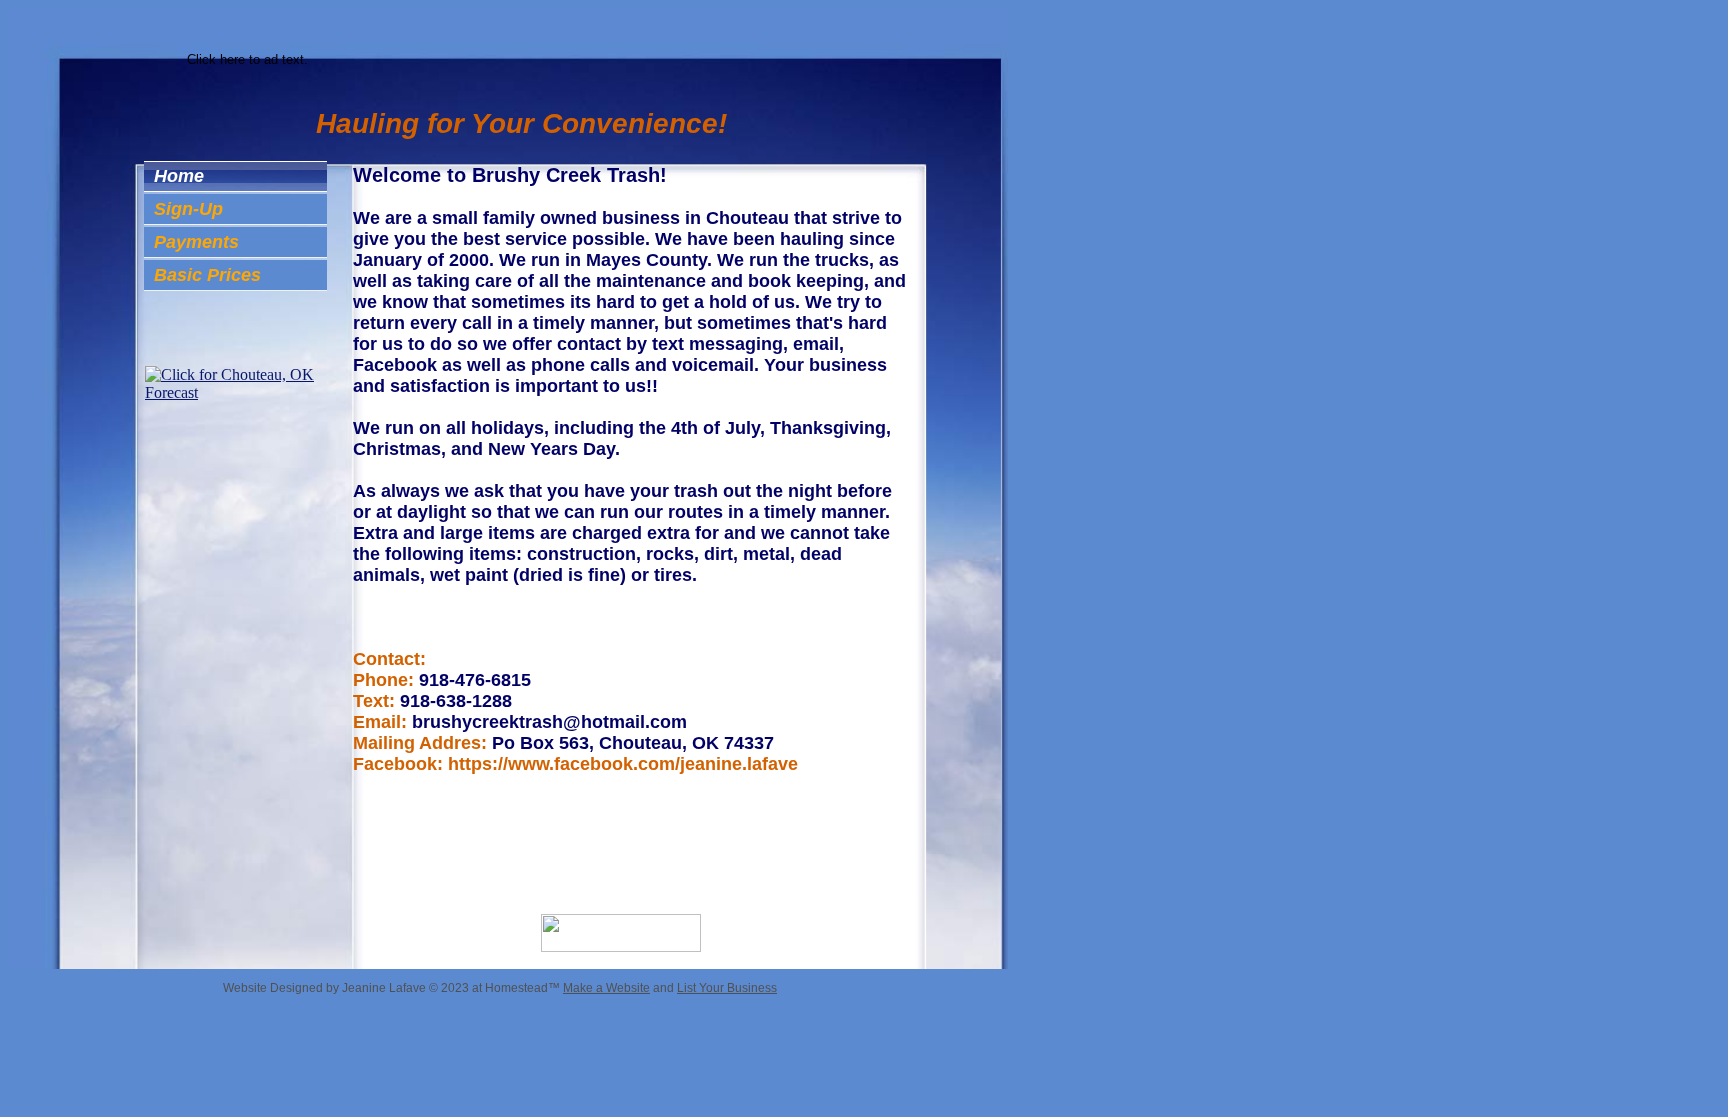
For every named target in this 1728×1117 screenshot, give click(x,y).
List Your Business (727, 988)
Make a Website (606, 988)
